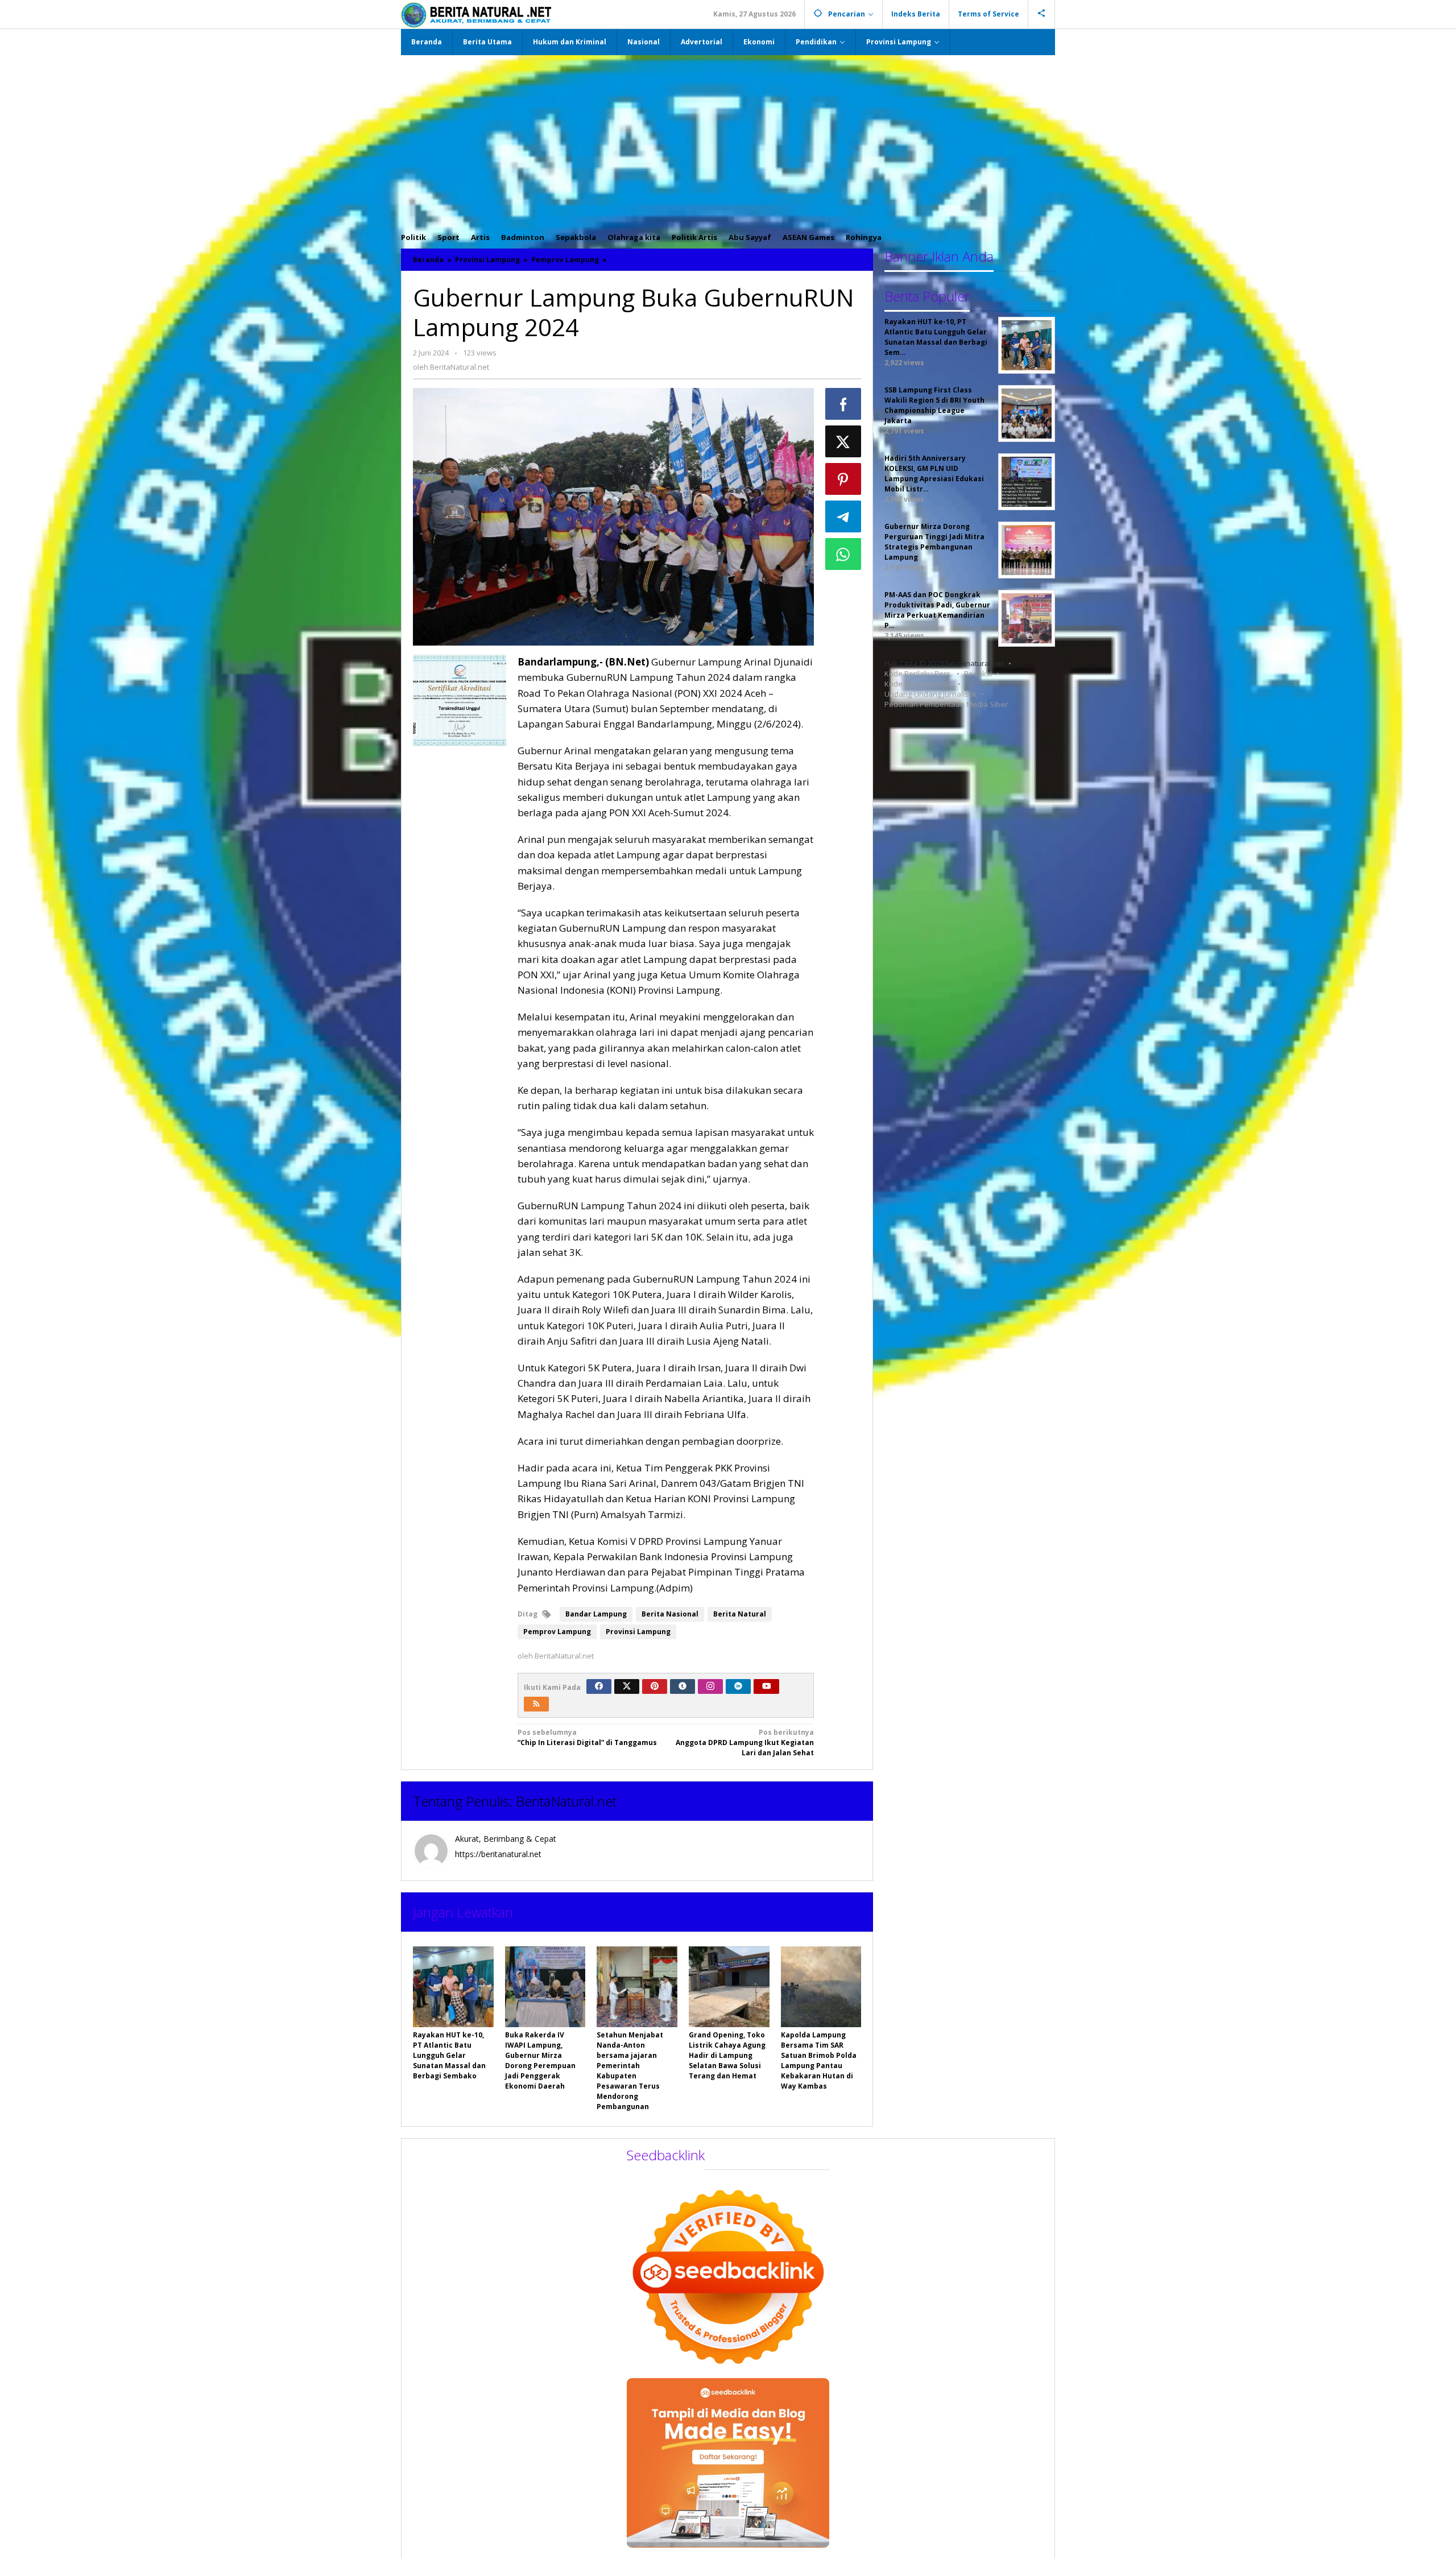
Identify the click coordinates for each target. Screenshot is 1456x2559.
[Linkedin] (738, 1686)
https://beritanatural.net (498, 1854)
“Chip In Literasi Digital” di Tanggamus (587, 1737)
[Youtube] (767, 1686)
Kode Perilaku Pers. (918, 673)
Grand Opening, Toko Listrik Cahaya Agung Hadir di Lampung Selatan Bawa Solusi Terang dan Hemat (727, 2055)
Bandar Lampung (596, 1614)
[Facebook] (599, 1686)
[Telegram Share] (843, 516)
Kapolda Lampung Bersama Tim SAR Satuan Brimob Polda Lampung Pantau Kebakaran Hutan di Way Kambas (819, 2060)
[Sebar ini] (843, 404)
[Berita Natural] (476, 15)
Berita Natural (740, 1614)
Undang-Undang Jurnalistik (930, 694)
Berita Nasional (670, 1614)
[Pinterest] (655, 1686)
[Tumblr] (682, 1686)
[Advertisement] (728, 140)
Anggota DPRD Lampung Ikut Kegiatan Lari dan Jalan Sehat (745, 1742)
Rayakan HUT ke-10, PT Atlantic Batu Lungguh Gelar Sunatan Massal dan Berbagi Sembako (449, 2055)
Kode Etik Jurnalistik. (919, 684)
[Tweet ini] (843, 441)
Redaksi (978, 673)
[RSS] (536, 1704)
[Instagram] (710, 1686)
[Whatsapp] (843, 554)
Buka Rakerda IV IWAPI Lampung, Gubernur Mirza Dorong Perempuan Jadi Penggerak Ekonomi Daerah (540, 2060)
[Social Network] (1042, 14)
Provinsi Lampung (638, 1632)
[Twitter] (627, 1686)
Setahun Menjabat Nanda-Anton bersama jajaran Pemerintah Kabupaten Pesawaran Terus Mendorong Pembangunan (630, 2071)
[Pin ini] (843, 479)
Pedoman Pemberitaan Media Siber (946, 704)
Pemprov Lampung (557, 1632)
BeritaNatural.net (566, 1801)
